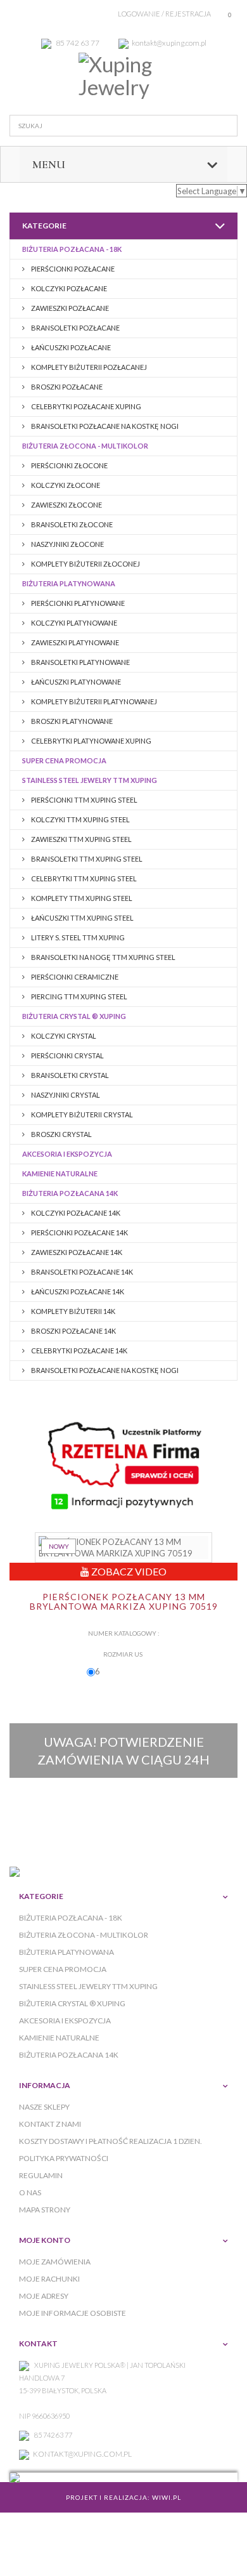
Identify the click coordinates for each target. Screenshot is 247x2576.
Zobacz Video (128, 1571)
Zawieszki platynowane (74, 642)
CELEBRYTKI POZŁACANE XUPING (85, 406)
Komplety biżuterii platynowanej (93, 701)
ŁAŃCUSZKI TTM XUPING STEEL (82, 918)
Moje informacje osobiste (73, 2313)
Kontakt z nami (50, 2124)
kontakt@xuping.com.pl (82, 2454)
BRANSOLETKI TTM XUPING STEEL (86, 859)
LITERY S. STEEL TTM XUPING (77, 937)
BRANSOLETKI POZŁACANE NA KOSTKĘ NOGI (104, 426)
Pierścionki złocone (69, 465)
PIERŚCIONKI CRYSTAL (67, 1055)
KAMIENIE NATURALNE (60, 1173)
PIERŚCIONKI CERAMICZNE (74, 977)
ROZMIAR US (123, 1654)
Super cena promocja (64, 760)
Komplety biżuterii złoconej (85, 564)
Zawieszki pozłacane (69, 308)
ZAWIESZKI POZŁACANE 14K (76, 1252)
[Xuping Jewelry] (123, 76)
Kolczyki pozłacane (68, 288)
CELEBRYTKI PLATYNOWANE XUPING (91, 741)
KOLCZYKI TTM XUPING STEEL (80, 819)
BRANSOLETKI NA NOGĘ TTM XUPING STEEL (103, 957)
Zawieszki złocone (66, 505)
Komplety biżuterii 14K (73, 1311)
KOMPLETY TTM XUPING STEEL (81, 898)
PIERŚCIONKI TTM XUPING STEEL (84, 800)
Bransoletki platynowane (80, 662)
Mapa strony (45, 2210)
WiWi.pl (167, 2497)
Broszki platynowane (71, 721)
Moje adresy (44, 2296)
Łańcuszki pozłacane (70, 347)
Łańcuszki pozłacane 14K (77, 1291)
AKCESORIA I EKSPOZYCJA (67, 1154)
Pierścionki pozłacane (72, 269)
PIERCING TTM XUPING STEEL (79, 996)
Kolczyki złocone (65, 485)
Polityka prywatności (64, 2158)
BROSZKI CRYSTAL (61, 1134)
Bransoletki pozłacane (75, 328)
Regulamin (41, 2175)
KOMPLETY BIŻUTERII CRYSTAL (81, 1114)
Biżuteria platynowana (69, 583)
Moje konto (45, 2240)
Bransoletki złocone (71, 524)
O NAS (30, 2192)
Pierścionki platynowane (77, 603)
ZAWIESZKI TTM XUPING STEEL (81, 839)
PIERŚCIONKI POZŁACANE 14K (79, 1232)
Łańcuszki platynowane (75, 682)
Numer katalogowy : (124, 1633)
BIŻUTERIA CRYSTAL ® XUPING (74, 1016)
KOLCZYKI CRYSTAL (63, 1036)
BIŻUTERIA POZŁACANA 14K (70, 1193)
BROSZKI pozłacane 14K (73, 1331)
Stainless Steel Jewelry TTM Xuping (90, 780)
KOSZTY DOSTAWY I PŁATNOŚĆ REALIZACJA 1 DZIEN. (111, 2141)
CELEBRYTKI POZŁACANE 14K (79, 1350)
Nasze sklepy (44, 2107)
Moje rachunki (49, 2279)
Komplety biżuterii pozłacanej (88, 367)
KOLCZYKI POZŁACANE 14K (75, 1213)
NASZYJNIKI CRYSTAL (65, 1095)
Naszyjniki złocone (67, 544)
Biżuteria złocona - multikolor (85, 446)
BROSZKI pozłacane (66, 387)
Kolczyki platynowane (73, 623)
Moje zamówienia (55, 2262)
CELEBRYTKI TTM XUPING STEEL (83, 878)
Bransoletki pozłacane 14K (81, 1272)
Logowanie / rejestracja (164, 14)
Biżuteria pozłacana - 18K (72, 249)
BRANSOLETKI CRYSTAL (69, 1075)
